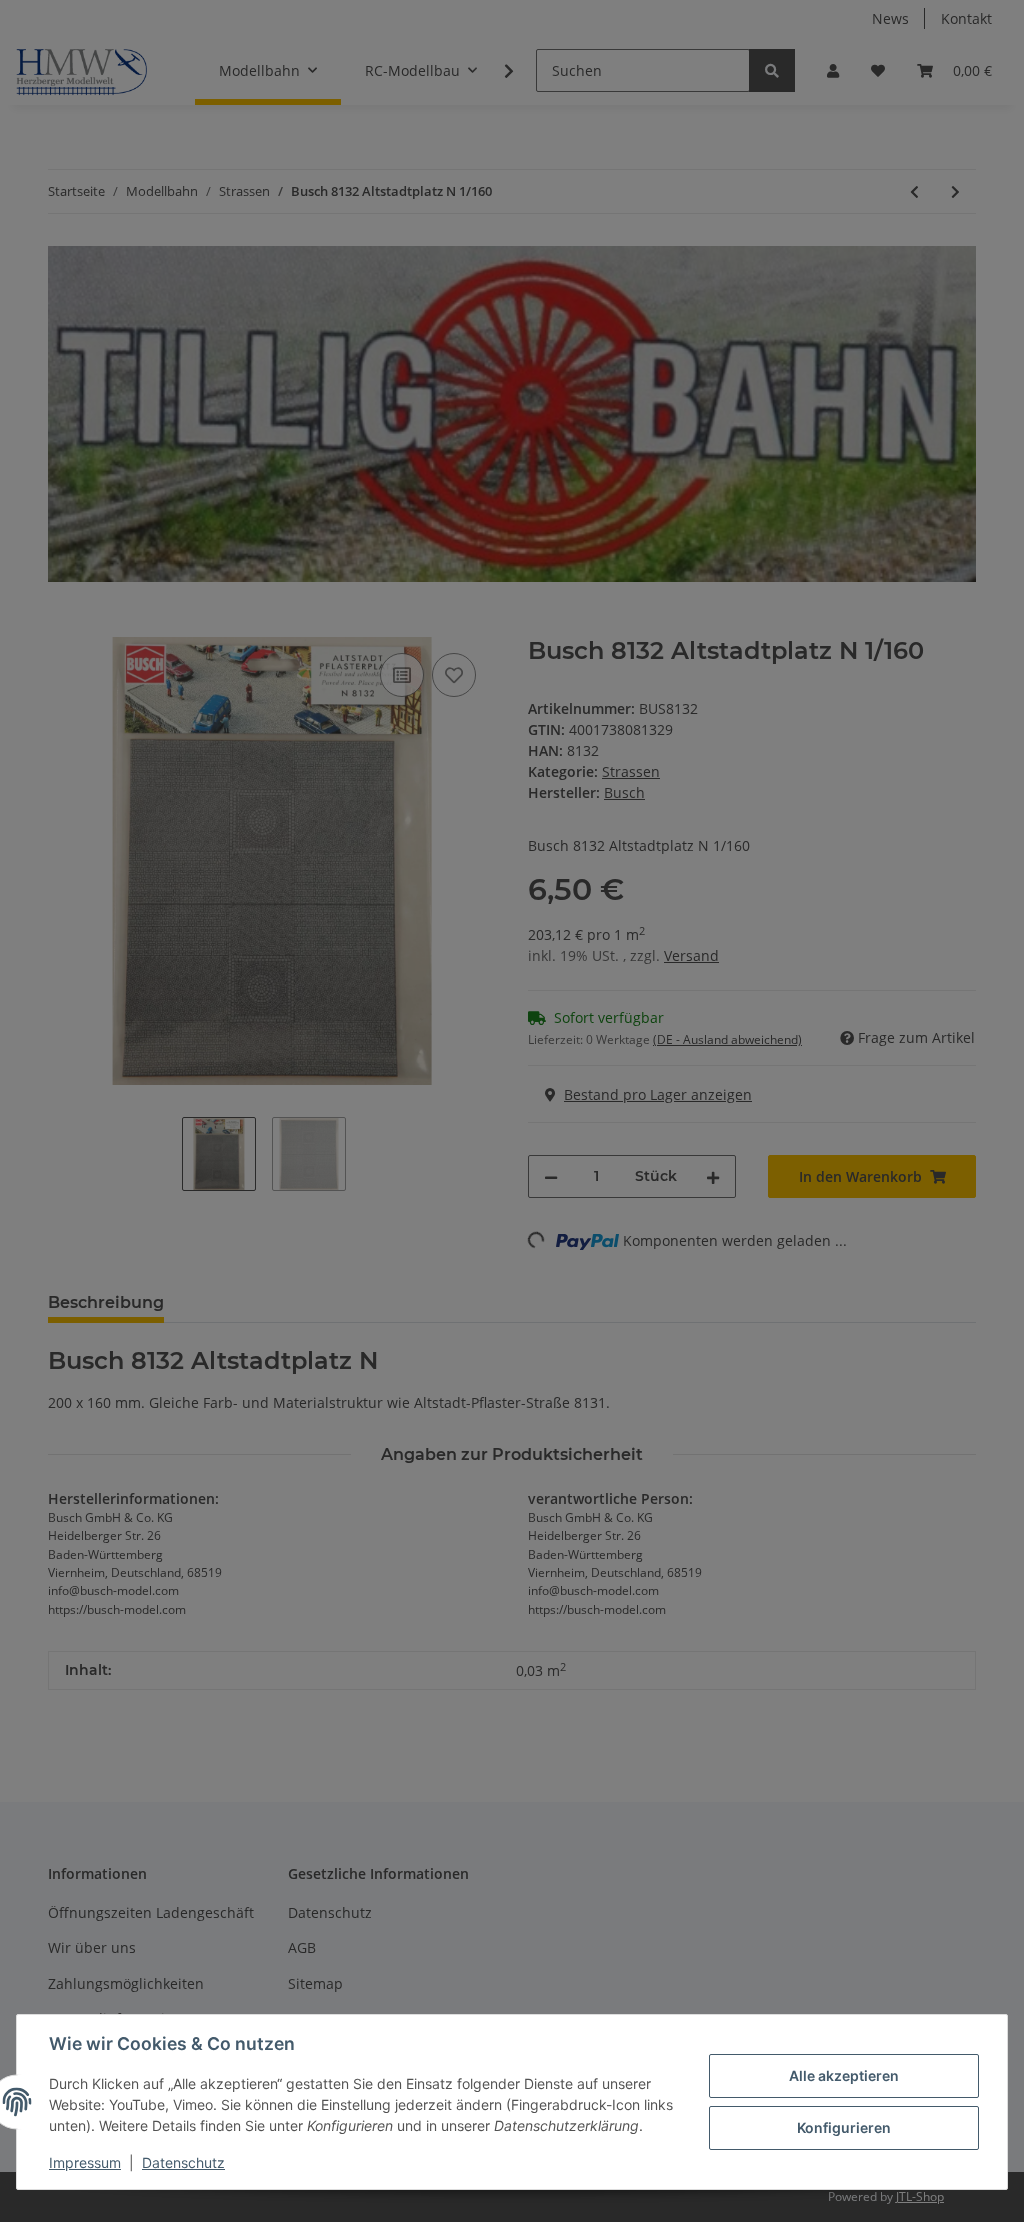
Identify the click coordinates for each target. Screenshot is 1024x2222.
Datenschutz (183, 2162)
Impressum (85, 2162)
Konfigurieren (844, 2127)
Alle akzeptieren (844, 2075)
